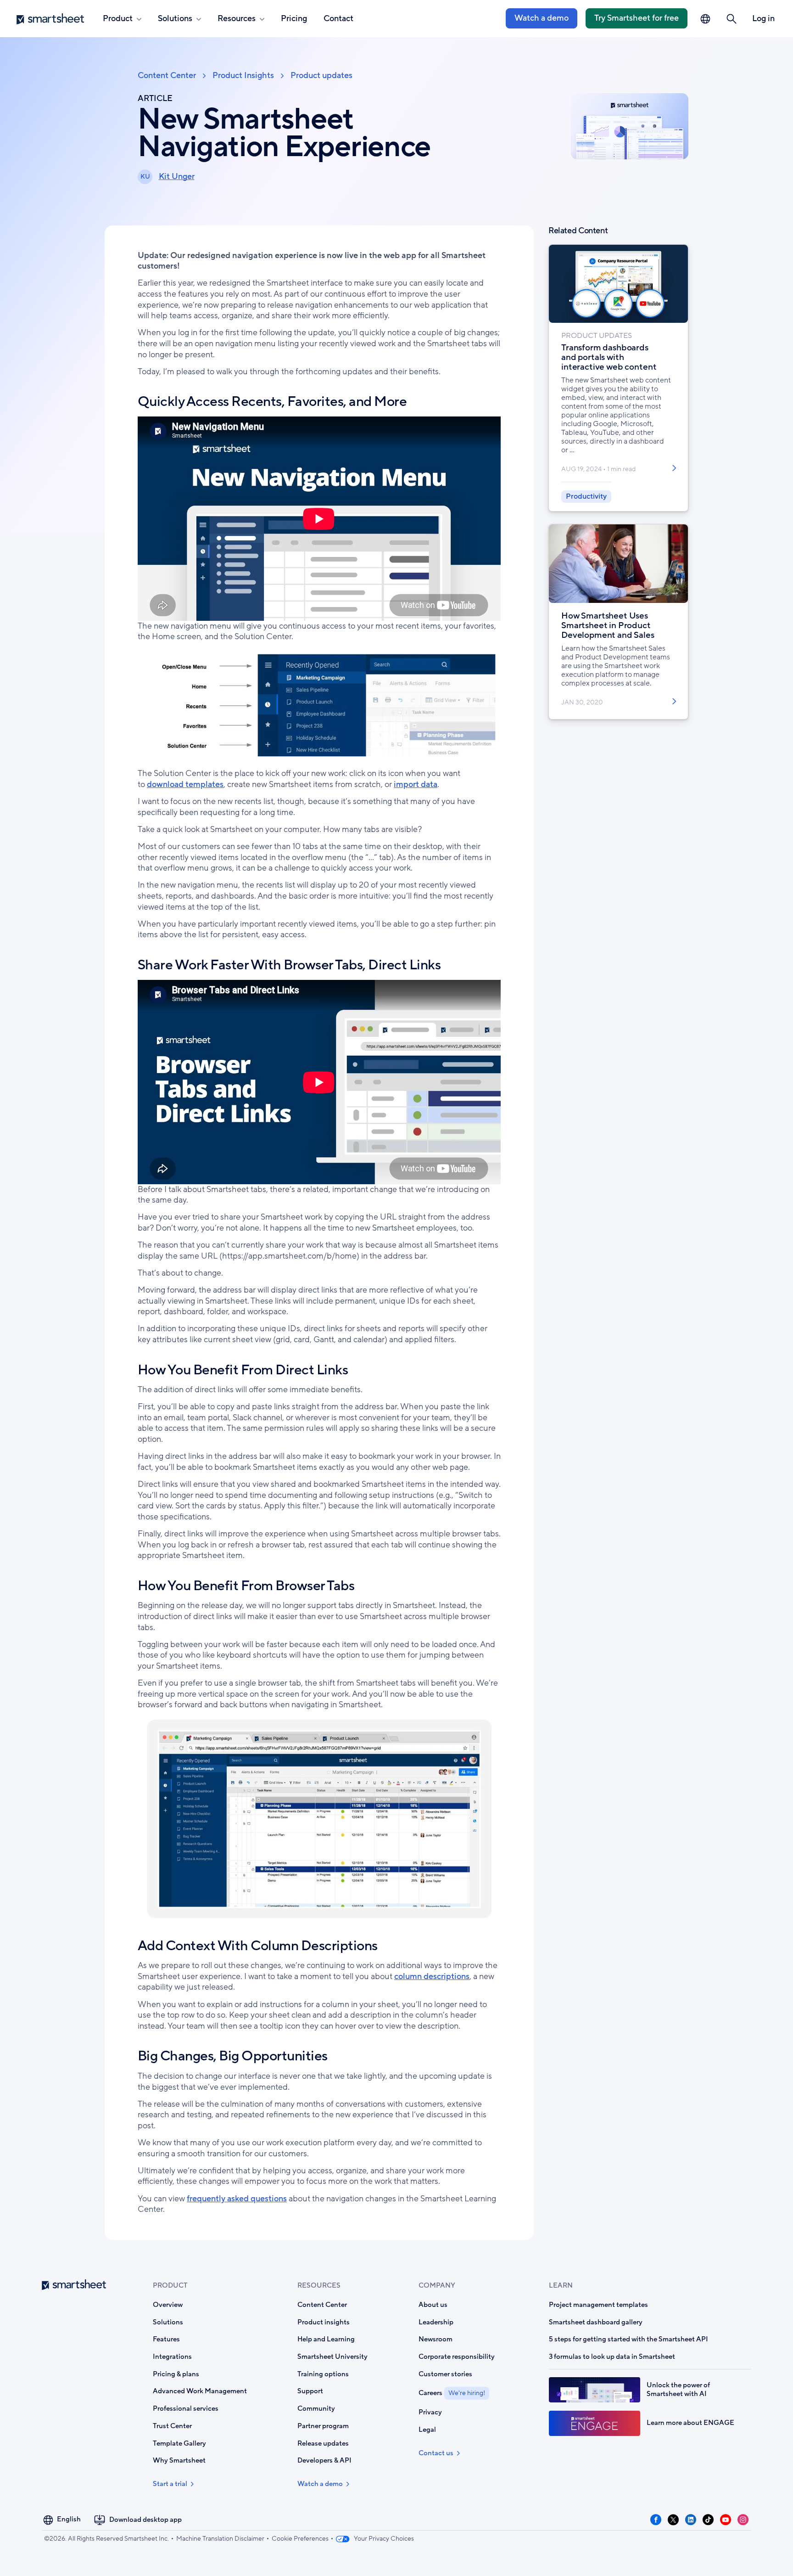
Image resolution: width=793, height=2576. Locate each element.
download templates (185, 784)
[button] (732, 19)
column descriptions (432, 1976)
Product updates (321, 76)
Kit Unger (177, 176)
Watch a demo (542, 18)
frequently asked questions (237, 2199)
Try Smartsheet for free (637, 18)
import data (416, 784)
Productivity (586, 496)
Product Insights (243, 76)
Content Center (167, 76)
